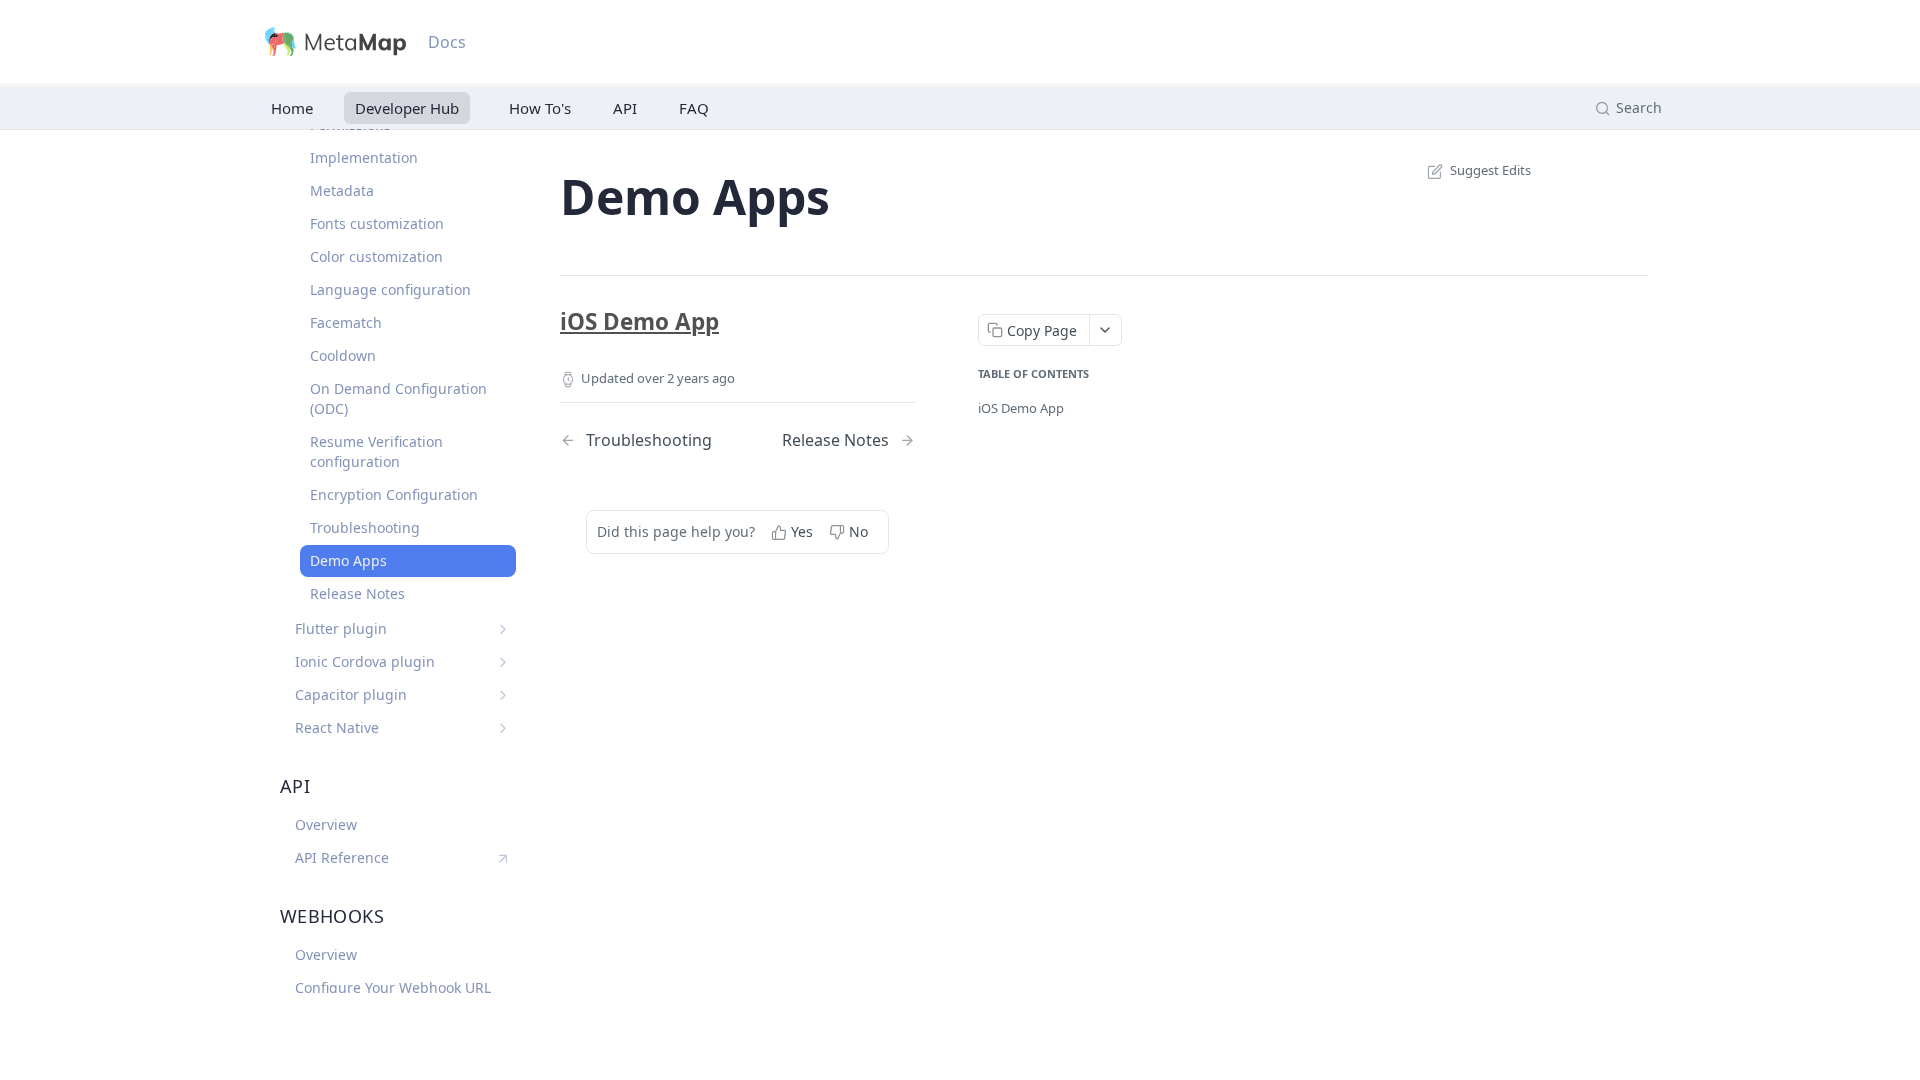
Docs (447, 42)
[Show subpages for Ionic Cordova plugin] (503, 662)
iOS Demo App (639, 321)
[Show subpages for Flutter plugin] (503, 629)
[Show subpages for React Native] (503, 728)
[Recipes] (536, 108)
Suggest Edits (1490, 170)
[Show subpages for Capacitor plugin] (503, 695)
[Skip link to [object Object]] (546, 322)
